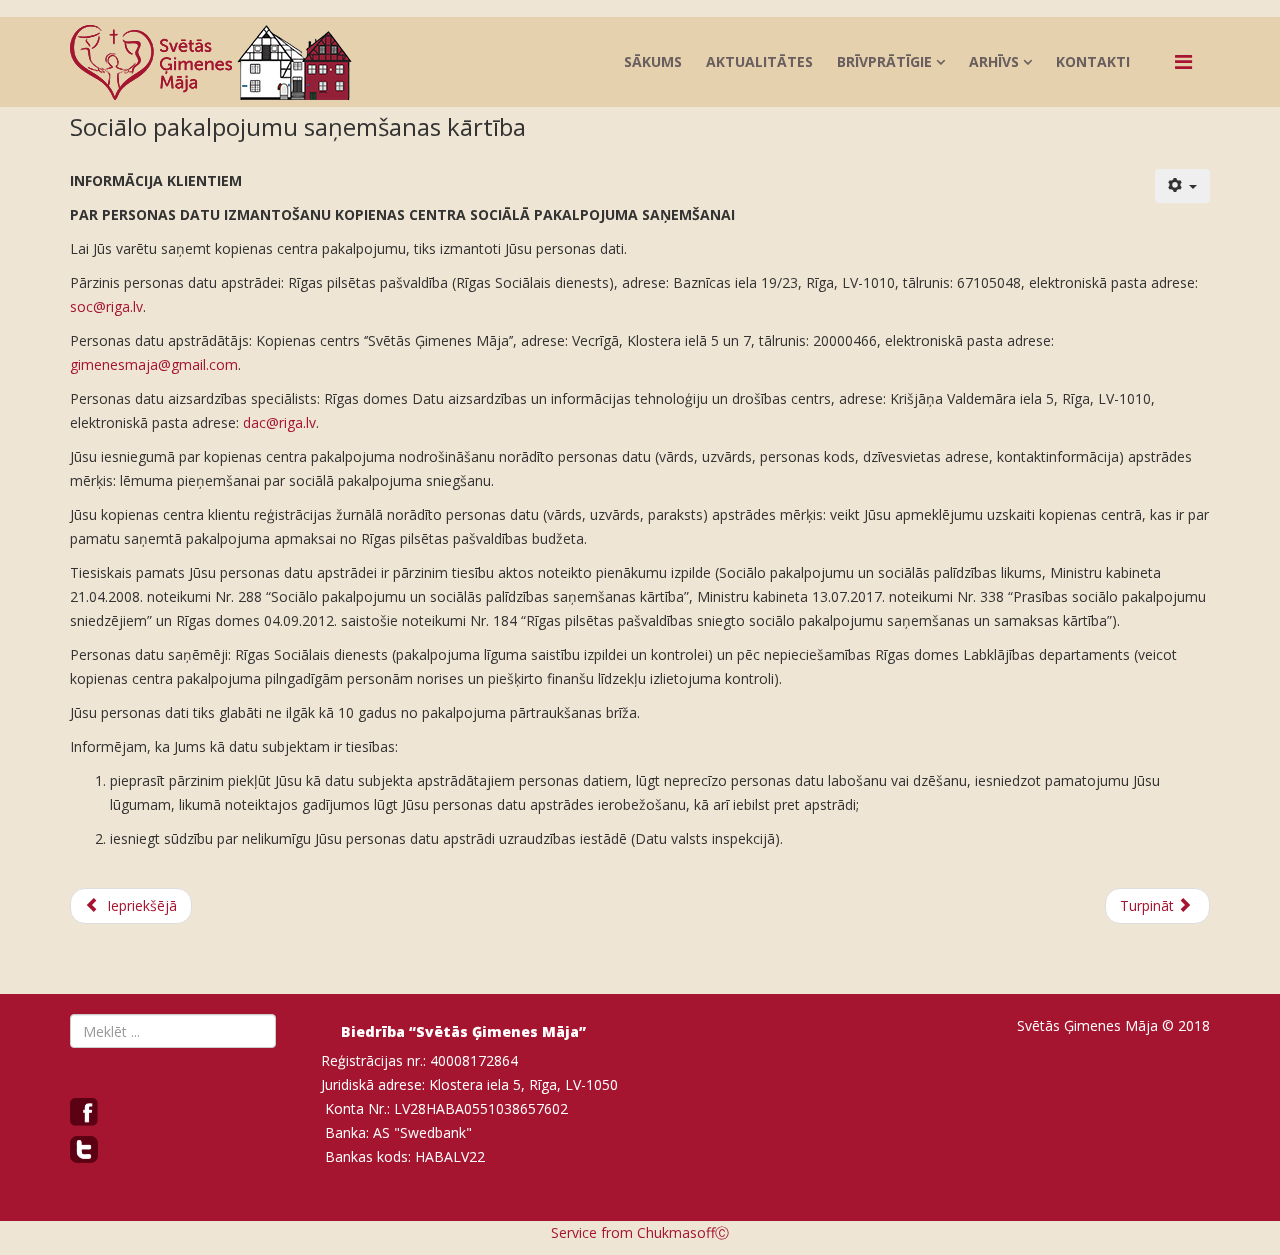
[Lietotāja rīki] (1183, 186)
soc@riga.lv (106, 306)
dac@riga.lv (279, 422)
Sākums (653, 61)
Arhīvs (994, 61)
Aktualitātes (759, 61)
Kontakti (1093, 61)
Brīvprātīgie (884, 61)
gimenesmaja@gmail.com (154, 364)
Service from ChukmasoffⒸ (640, 1232)
